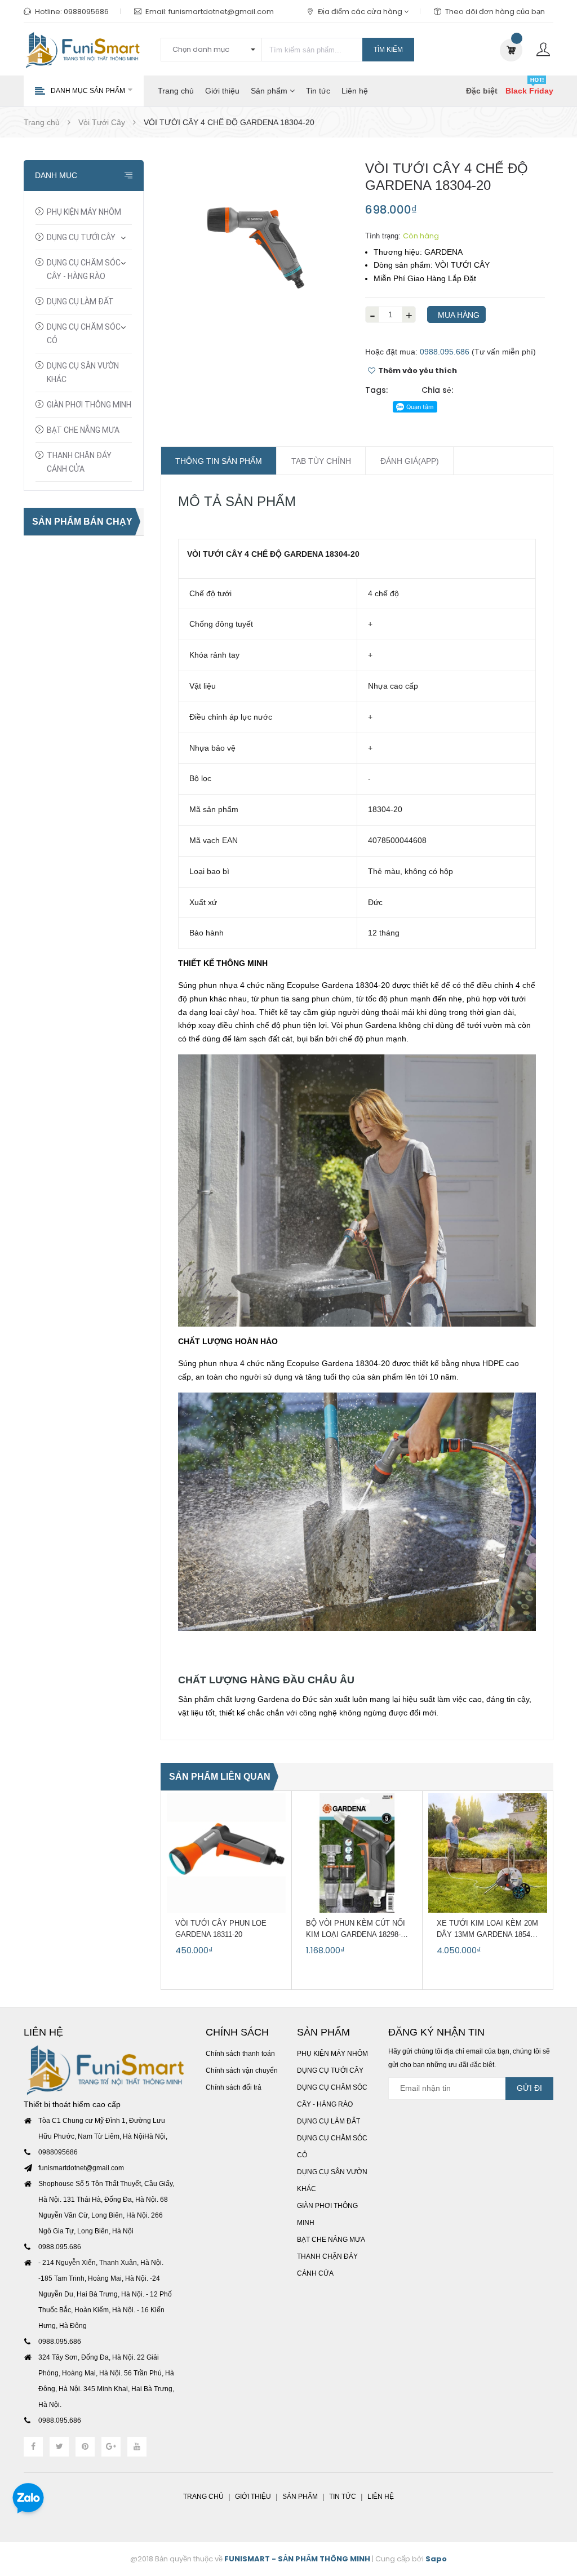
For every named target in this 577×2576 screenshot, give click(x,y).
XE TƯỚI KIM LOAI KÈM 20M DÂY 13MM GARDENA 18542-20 (487, 1930)
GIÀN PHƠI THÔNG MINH (89, 405)
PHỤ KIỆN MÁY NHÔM (84, 212)
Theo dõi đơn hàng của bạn (495, 12)
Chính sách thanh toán (240, 2054)
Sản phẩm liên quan (220, 1777)
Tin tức (318, 91)
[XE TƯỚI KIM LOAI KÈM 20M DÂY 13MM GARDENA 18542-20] (488, 1853)
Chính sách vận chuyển (242, 2070)
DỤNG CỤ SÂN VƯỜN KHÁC (83, 373)
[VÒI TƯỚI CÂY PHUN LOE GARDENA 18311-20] (226, 1853)
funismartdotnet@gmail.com (221, 12)
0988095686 (86, 12)
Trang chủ (176, 91)
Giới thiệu (222, 91)
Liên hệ (355, 91)
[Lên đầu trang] (554, 2506)
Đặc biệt (482, 91)
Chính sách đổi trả (234, 2087)
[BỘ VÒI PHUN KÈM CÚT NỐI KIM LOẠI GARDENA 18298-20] (357, 1853)
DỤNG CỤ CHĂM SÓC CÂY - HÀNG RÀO (84, 269)
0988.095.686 (445, 352)
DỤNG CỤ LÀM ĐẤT (80, 302)
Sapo (436, 2559)
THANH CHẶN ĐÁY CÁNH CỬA (79, 462)
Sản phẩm (270, 91)
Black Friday (529, 91)
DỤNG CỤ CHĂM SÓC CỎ (84, 334)
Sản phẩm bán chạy (82, 522)
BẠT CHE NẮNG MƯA (83, 430)
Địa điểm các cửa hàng (361, 12)
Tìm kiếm (388, 50)
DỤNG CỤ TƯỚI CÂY (81, 237)
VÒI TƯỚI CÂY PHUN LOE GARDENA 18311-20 (221, 1929)
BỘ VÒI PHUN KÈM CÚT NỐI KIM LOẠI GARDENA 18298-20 (356, 1930)
